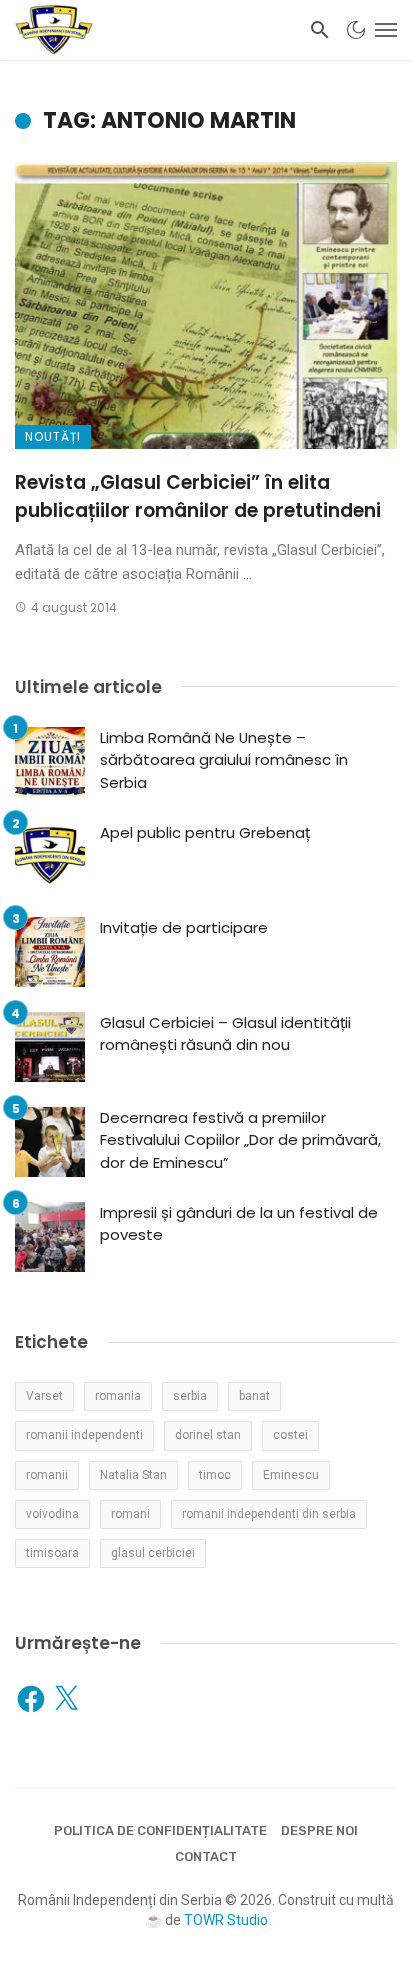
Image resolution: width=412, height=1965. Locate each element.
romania (118, 1396)
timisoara (52, 1553)
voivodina (52, 1514)
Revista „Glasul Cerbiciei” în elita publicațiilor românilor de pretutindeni (198, 497)
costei (290, 1435)
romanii (47, 1475)
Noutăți (53, 436)
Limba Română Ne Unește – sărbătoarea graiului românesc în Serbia (224, 760)
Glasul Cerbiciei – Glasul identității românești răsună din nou (225, 1034)
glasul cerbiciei (153, 1553)
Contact (206, 1856)
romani (130, 1514)
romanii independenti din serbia (269, 1514)
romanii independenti (84, 1435)
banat (254, 1396)
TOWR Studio (226, 1920)
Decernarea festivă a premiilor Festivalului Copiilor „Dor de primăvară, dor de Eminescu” (240, 1140)
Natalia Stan (133, 1475)
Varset (44, 1396)
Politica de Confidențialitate (160, 1830)
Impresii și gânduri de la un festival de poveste (239, 1224)
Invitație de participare (184, 927)
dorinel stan (208, 1435)
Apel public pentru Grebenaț (205, 832)
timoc (215, 1475)
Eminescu (291, 1475)
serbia (190, 1396)
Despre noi (319, 1830)
